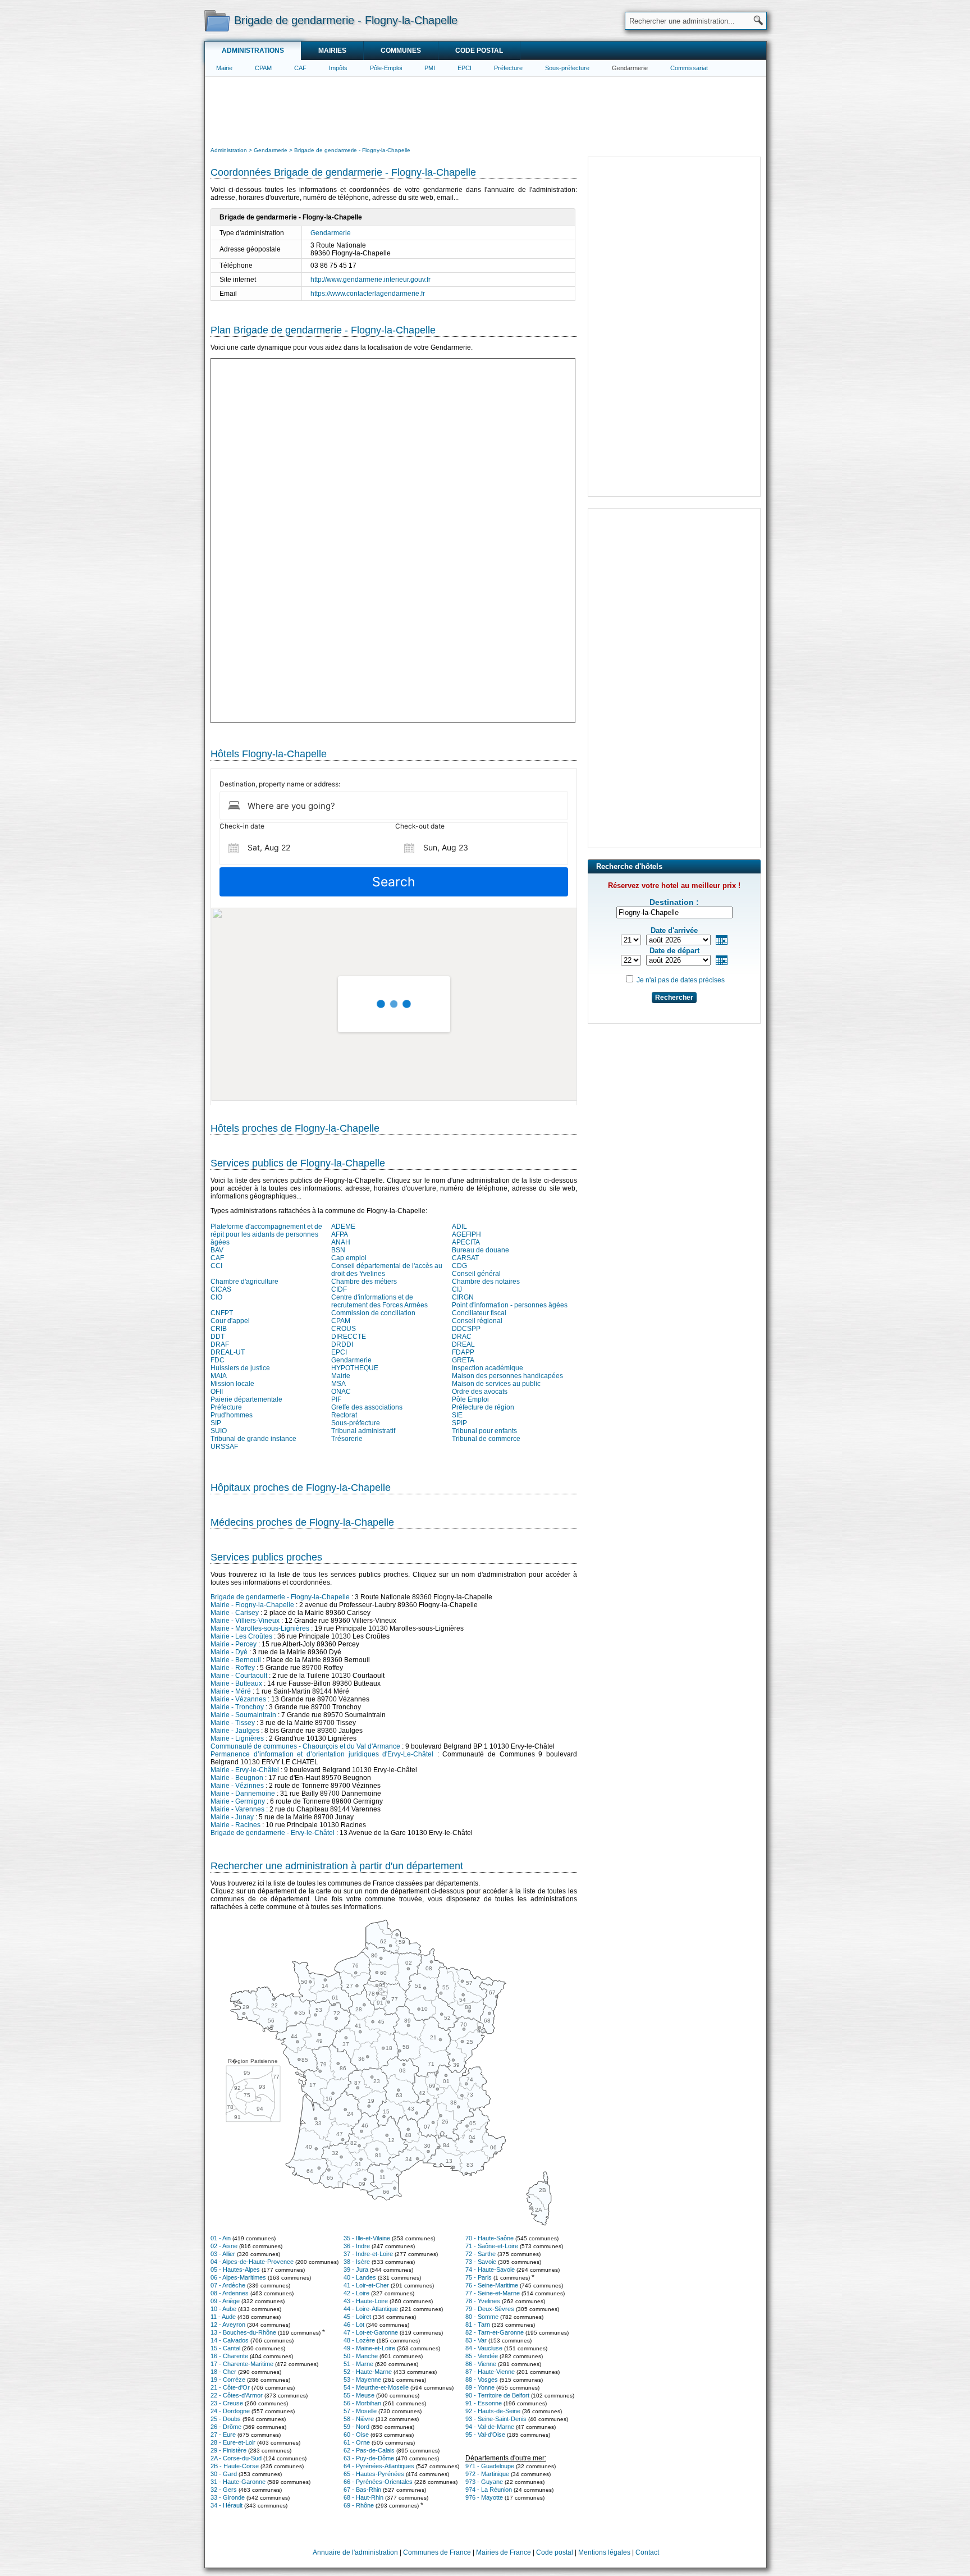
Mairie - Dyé (229, 1652)
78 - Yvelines (483, 2301)
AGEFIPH (466, 1234)
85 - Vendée (482, 2356)
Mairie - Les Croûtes (241, 1636)
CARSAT (465, 1258)
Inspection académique (488, 1368)
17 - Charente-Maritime (242, 2364)
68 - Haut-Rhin (363, 2497)
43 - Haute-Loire (366, 2301)
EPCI (465, 68)
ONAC (341, 1392)
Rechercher (674, 998)
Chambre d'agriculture (244, 1282)
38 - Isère (357, 2262)
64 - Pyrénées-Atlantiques (379, 2466)
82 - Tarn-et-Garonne (495, 2332)
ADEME (343, 1227)
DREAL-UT (228, 1352)
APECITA (466, 1242)
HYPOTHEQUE (355, 1368)
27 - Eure (223, 2435)
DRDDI (342, 1344)
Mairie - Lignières (237, 1738)
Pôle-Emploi (386, 68)
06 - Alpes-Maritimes (238, 2277)
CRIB (219, 1329)
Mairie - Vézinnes (237, 1786)
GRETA (463, 1360)
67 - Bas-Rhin (362, 2490)
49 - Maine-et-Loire (369, 2348)
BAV (217, 1250)
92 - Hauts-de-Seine (493, 2411)
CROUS (344, 1329)
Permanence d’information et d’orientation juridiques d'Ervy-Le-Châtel (322, 1754)
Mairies (332, 51)
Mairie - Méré (231, 1691)
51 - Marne (358, 2364)
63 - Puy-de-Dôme (369, 2458)
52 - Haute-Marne (368, 2372)
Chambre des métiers (364, 1282)
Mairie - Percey (234, 1644)
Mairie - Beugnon (237, 1778)
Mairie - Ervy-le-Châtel (245, 1770)
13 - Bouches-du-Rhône (243, 2332)
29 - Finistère (228, 2450)
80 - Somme (482, 2317)
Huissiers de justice (240, 1368)
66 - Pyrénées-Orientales (378, 2482)
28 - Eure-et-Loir (233, 2442)
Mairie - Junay (232, 1817)
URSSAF (224, 1447)
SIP (216, 1423)
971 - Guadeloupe (490, 2466)
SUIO (219, 1431)
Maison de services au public (496, 1384)
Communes (401, 51)
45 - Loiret (357, 2317)
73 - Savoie (481, 2262)
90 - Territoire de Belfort (497, 2395)
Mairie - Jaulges (235, 1731)
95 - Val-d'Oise (485, 2435)
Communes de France (437, 2552)
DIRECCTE (349, 1337)
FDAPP (463, 1352)
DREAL (463, 1344)
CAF (300, 68)
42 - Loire (356, 2293)
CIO (216, 1297)
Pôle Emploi (470, 1399)
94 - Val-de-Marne (490, 2427)
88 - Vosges (482, 2380)
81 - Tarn (478, 2325)
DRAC (462, 1337)
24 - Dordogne (230, 2411)
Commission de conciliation (373, 1313)
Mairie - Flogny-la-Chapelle (252, 1605)
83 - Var (476, 2340)
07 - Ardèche (228, 2285)
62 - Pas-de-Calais (369, 2450)
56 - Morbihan (362, 2403)
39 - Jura (356, 2270)
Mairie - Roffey (233, 1668)
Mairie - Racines (235, 1825)
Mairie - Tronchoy (237, 1707)
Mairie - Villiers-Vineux (245, 1621)
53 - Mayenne (362, 2380)
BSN (338, 1250)
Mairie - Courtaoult (239, 1676)
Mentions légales (604, 2552)
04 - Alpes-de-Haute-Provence (252, 2262)
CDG (459, 1266)
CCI (216, 1266)
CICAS (221, 1289)
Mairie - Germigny (238, 1801)
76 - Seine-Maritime (492, 2285)
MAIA (219, 1376)
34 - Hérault (227, 2505)
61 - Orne (357, 2442)
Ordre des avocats (480, 1392)
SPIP (459, 1423)
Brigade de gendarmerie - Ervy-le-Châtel (273, 1833)
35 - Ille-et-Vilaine (367, 2238)
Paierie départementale (246, 1399)
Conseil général (476, 1274)
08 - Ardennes (230, 2293)
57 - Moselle (360, 2411)
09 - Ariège (225, 2301)
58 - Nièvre (359, 2419)
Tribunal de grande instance (253, 1439)
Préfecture (508, 68)
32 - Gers (224, 2490)
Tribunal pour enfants (484, 1431)
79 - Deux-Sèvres (490, 2309)
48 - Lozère (359, 2340)
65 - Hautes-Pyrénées (374, 2474)
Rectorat (344, 1415)
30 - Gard (224, 2474)
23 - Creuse (227, 2403)
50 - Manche (361, 2356)
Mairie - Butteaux (236, 1683)
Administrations (253, 51)
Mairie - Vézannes (238, 1699)
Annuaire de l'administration (355, 2552)
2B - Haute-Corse (235, 2466)
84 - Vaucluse (484, 2348)
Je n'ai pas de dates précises (681, 980)
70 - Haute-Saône (489, 2238)
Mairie (224, 68)
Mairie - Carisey (235, 1613)
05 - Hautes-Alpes (235, 2270)
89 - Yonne (480, 2387)
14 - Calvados (230, 2340)
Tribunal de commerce (486, 1439)
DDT (218, 1337)
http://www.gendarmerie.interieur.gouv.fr (370, 280)
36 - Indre (357, 2246)
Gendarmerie (630, 68)
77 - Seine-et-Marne (493, 2293)
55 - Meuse (359, 2395)
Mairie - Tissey (233, 1723)
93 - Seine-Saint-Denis (496, 2419)
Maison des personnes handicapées (507, 1376)
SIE (457, 1415)
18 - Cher (223, 2372)
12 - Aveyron (228, 2325)
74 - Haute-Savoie (490, 2270)
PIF (336, 1399)
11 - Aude (223, 2317)
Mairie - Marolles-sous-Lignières (260, 1628)
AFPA (340, 1234)
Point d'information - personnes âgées (510, 1305)
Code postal (479, 51)
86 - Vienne (481, 2364)
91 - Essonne (484, 2403)
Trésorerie (347, 1439)
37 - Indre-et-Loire (368, 2254)
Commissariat (689, 68)
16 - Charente (229, 2356)
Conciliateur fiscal (479, 1313)
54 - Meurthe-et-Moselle (376, 2387)
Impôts (338, 68)
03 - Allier (223, 2254)
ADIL (459, 1227)
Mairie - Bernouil (236, 1660)
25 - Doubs (226, 2419)
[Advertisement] (486, 110)
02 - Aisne (224, 2246)
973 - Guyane (484, 2482)
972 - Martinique (487, 2474)
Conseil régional (477, 1321)
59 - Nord (356, 2427)
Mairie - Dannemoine (243, 1793)
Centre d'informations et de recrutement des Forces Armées (379, 1301)
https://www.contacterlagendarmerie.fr (368, 294)
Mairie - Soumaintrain (243, 1715)
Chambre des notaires (486, 1282)
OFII (217, 1392)
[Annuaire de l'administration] (217, 20)
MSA (338, 1384)
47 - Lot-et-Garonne (371, 2332)
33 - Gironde (228, 2497)
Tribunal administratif (363, 1431)
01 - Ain (221, 2238)
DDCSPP (466, 1329)
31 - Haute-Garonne (238, 2482)
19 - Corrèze (228, 2380)
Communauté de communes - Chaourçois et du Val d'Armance (305, 1746)
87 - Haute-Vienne (490, 2372)
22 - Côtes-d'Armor (237, 2395)
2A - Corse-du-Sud (236, 2458)
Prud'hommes (232, 1415)
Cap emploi (349, 1258)
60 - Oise (356, 2435)
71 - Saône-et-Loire (492, 2246)
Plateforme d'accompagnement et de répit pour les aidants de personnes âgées (266, 1234)
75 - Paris (479, 2277)
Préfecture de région (483, 1407)
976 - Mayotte (484, 2497)
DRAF (220, 1344)
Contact (647, 2552)
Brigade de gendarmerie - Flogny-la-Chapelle (280, 1597)
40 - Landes (360, 2277)
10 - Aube (223, 2309)
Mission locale (232, 1384)
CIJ (457, 1289)
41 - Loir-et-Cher (366, 2285)
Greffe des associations (367, 1407)
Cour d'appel (230, 1321)
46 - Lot (354, 2325)
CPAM (263, 68)
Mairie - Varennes (237, 1809)
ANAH (341, 1242)
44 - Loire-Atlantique (371, 2309)
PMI (430, 68)
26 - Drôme (226, 2427)
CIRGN (463, 1297)
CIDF (339, 1289)
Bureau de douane (481, 1250)
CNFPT (222, 1313)
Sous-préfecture (567, 68)
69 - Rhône (359, 2505)
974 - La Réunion (489, 2490)
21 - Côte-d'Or (230, 2387)
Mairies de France (504, 2552)
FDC (218, 1360)
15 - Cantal (225, 2348)
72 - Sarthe (481, 2254)
